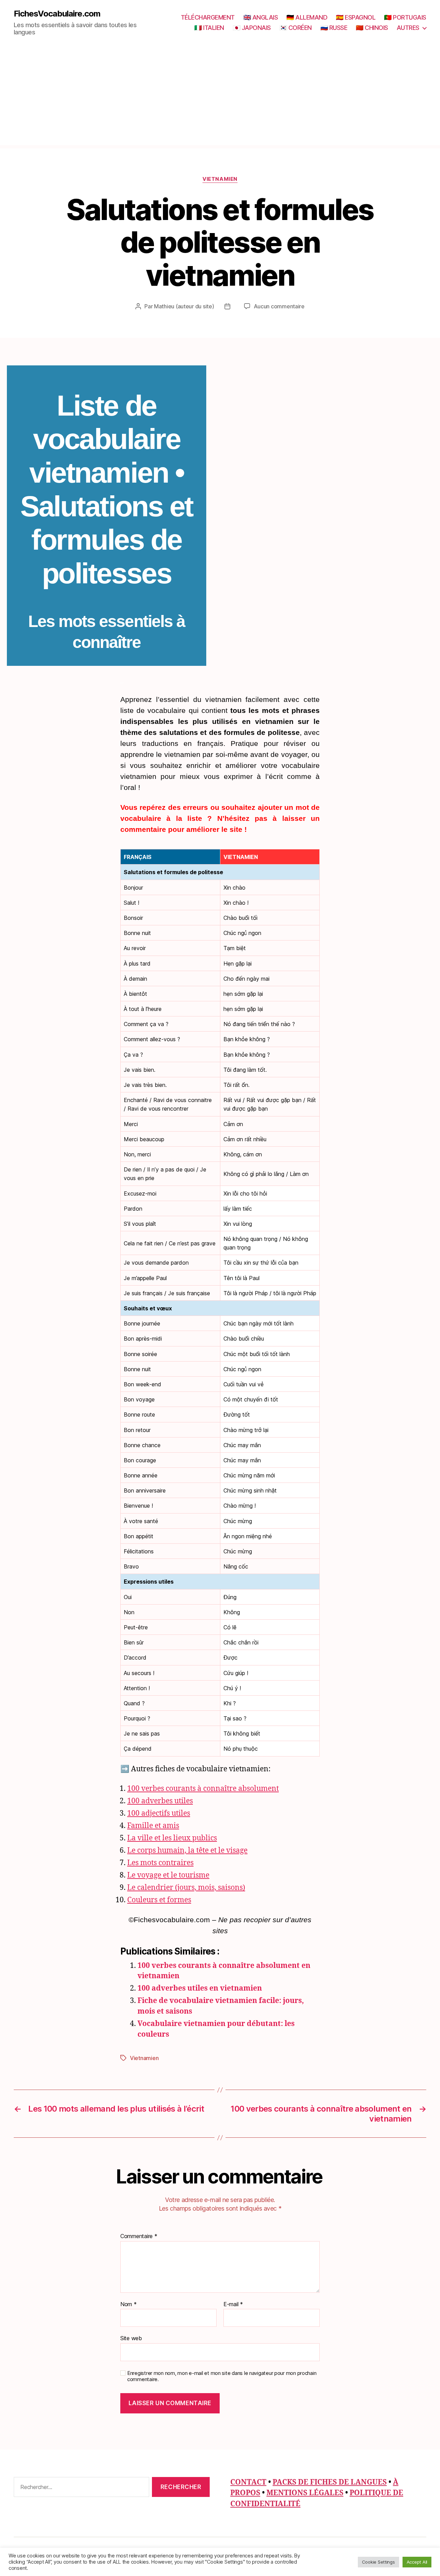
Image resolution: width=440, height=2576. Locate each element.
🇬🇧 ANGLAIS (261, 17)
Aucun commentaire (279, 306)
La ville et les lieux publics (172, 1838)
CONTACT (248, 2482)
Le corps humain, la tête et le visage (187, 1851)
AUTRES (408, 28)
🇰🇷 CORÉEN (296, 28)
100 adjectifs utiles (159, 1813)
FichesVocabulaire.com (57, 14)
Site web (131, 2338)
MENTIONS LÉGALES (305, 2493)
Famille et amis (153, 1826)
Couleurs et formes (159, 1900)
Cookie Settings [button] (378, 2562)
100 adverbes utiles (160, 1801)
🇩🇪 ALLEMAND (307, 17)
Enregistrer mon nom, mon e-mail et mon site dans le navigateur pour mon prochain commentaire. (222, 2376)
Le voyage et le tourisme (168, 1875)
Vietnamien (220, 179)
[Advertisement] (220, 97)
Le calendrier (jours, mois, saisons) (186, 1888)
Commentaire (139, 2236)
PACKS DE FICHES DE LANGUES (330, 2482)
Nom (129, 2304)
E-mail (233, 2304)
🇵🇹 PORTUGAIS (405, 17)
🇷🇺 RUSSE (334, 28)
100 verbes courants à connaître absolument (203, 1789)
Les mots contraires (160, 1863)
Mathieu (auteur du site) (184, 306)
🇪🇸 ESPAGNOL (356, 17)
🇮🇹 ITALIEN (209, 28)
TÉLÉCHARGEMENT (208, 17)
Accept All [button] (417, 2562)
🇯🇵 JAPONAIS (252, 28)
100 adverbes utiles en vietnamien (200, 1988)
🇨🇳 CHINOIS (372, 28)
